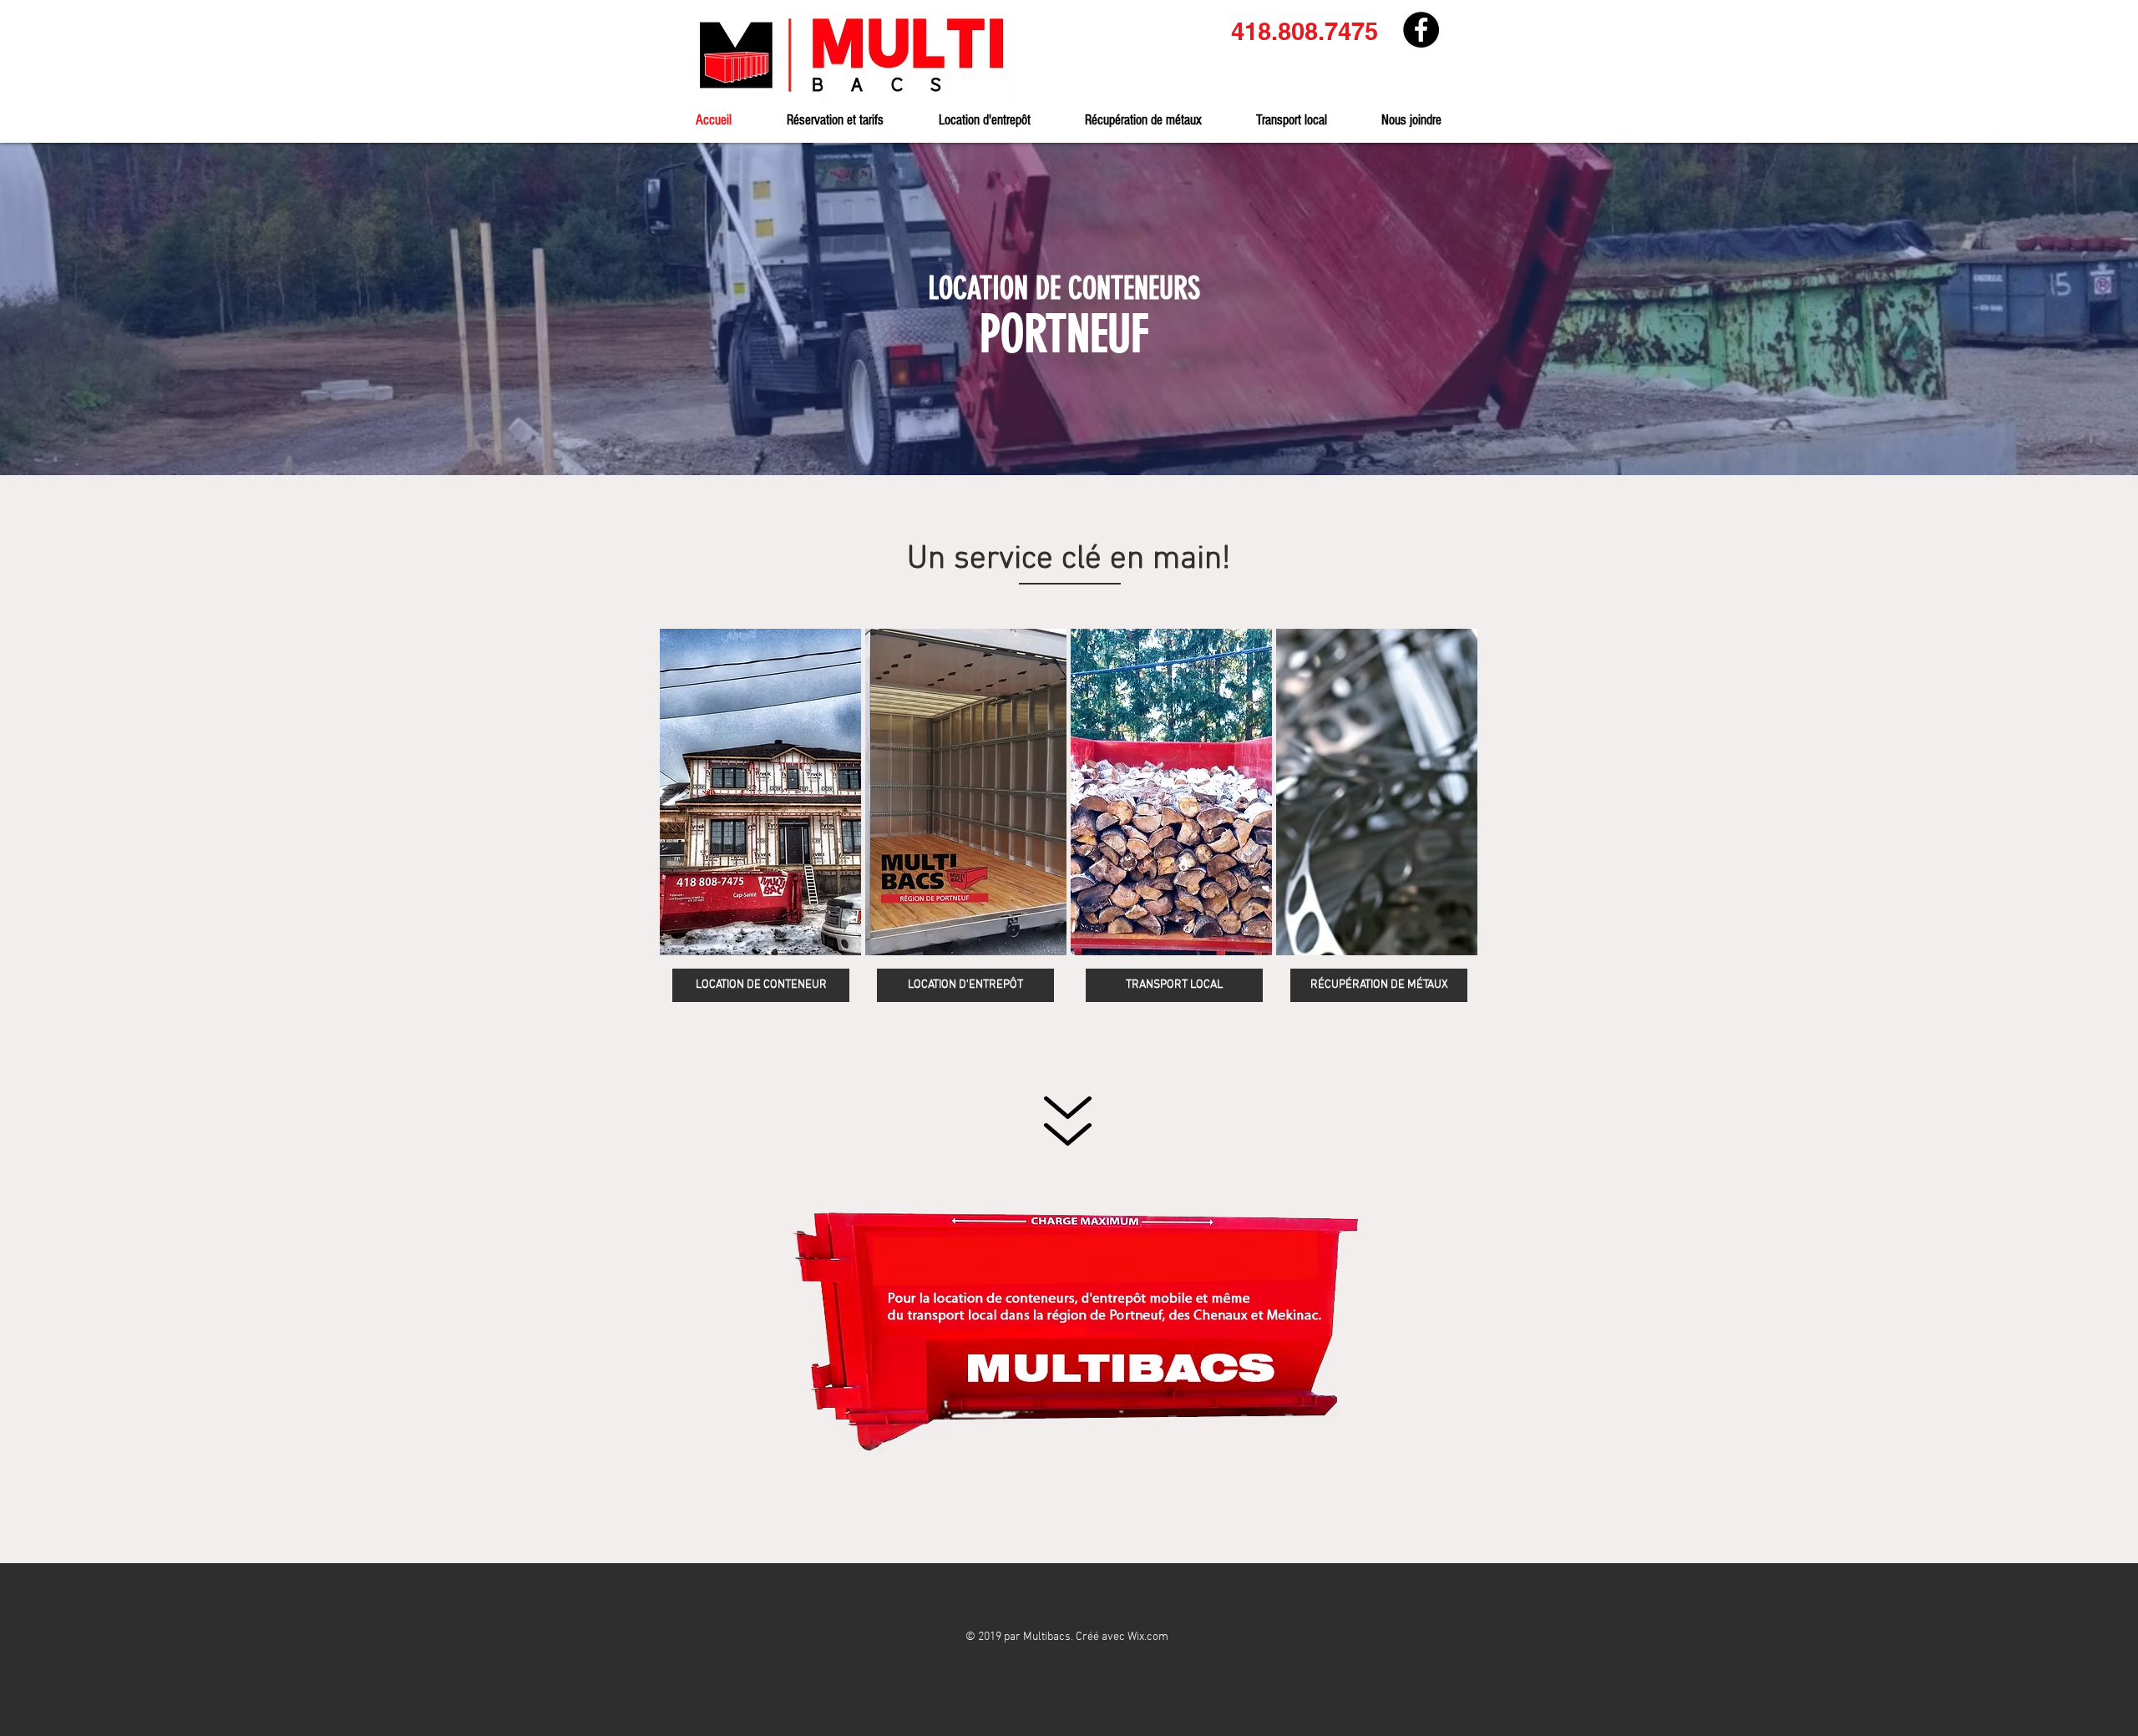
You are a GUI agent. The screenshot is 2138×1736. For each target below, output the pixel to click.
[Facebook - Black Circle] (1421, 30)
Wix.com (1148, 1637)
